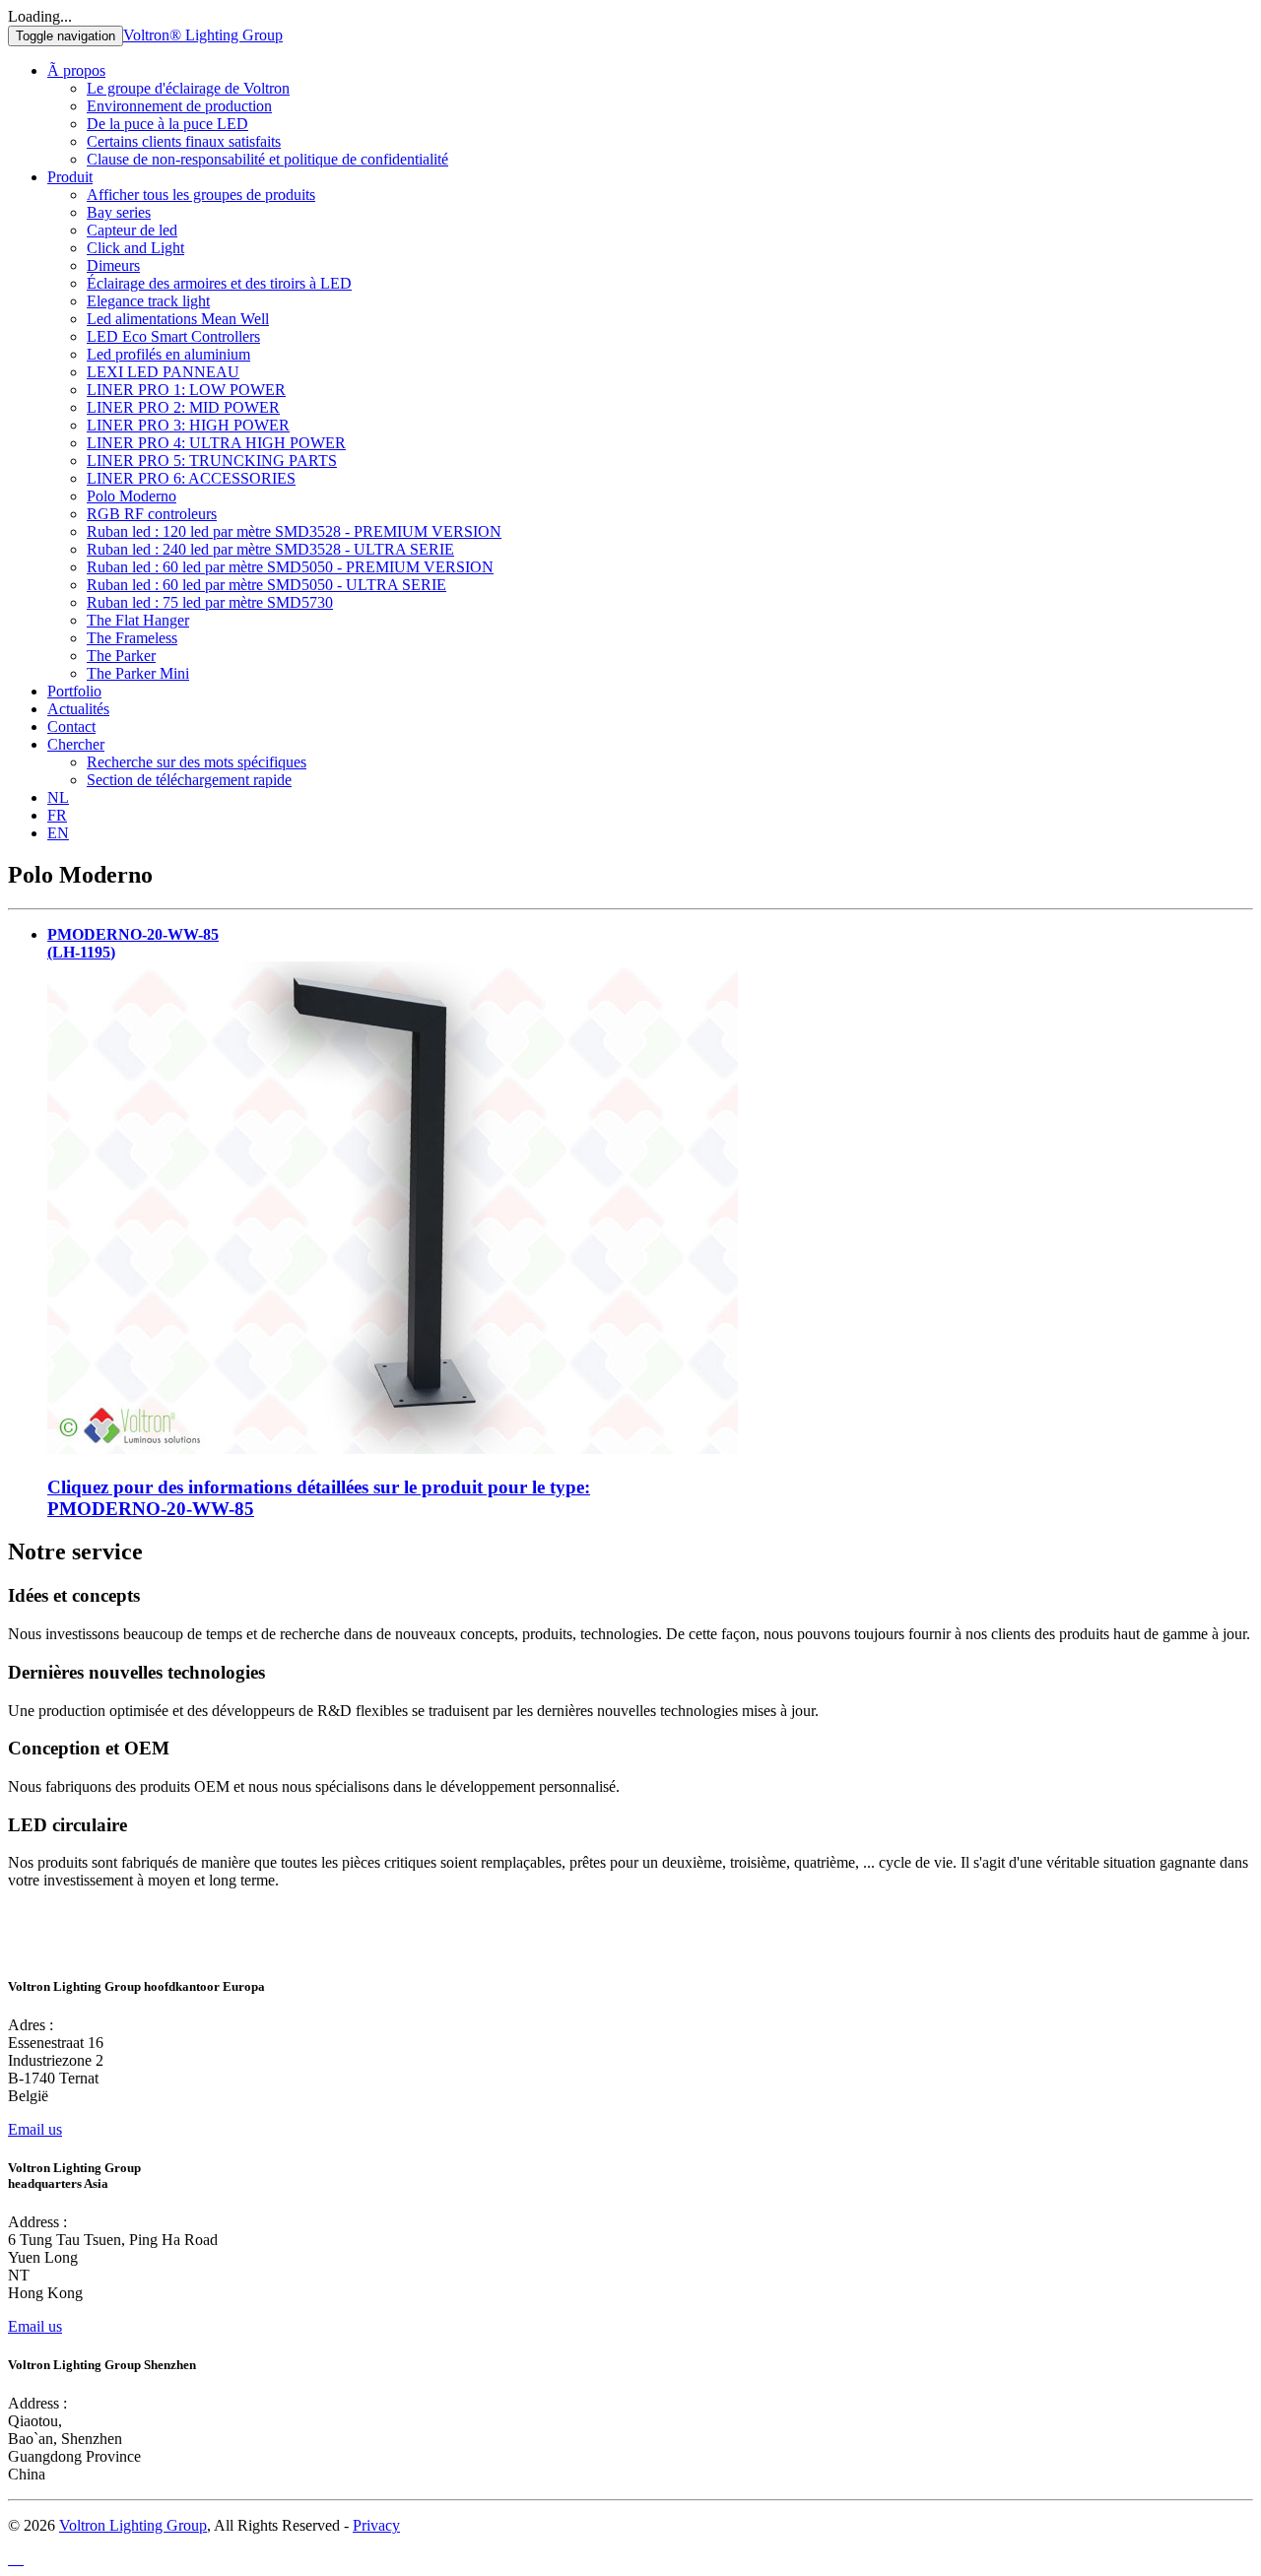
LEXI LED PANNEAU (163, 372)
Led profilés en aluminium (168, 354)
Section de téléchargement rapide (189, 780)
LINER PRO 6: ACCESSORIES (191, 478)
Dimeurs (113, 265)
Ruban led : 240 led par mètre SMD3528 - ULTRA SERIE (270, 549)
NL (58, 797)
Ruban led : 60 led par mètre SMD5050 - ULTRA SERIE (266, 585)
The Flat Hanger (138, 620)
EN (58, 833)
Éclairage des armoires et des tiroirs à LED (219, 283)
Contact (71, 727)
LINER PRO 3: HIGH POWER (188, 425)
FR (57, 815)
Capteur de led (132, 230)
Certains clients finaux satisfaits (184, 141)
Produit (70, 177)
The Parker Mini (138, 673)
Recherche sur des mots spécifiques (197, 762)
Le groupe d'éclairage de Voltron (188, 88)
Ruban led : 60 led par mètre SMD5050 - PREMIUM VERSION (290, 567)
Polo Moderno (132, 496)
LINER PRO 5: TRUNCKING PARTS (212, 461)
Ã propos (76, 70)
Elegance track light (148, 301)
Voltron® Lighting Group (203, 35)
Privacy (376, 2525)
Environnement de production (179, 106)
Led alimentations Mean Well (178, 319)
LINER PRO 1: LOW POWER (186, 390)
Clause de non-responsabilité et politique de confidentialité (267, 159)
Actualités (78, 709)
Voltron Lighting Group (133, 2525)
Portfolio (74, 691)
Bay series (119, 212)
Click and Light (135, 248)
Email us (35, 2129)
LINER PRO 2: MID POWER (183, 407)
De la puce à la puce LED (167, 124)
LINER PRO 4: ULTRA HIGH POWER (216, 443)
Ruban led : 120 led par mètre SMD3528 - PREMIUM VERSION (294, 531)
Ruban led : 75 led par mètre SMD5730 (210, 602)
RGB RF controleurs (152, 514)
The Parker (121, 656)
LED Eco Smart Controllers (173, 336)
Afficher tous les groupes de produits (201, 195)
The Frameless (132, 638)
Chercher (76, 744)
